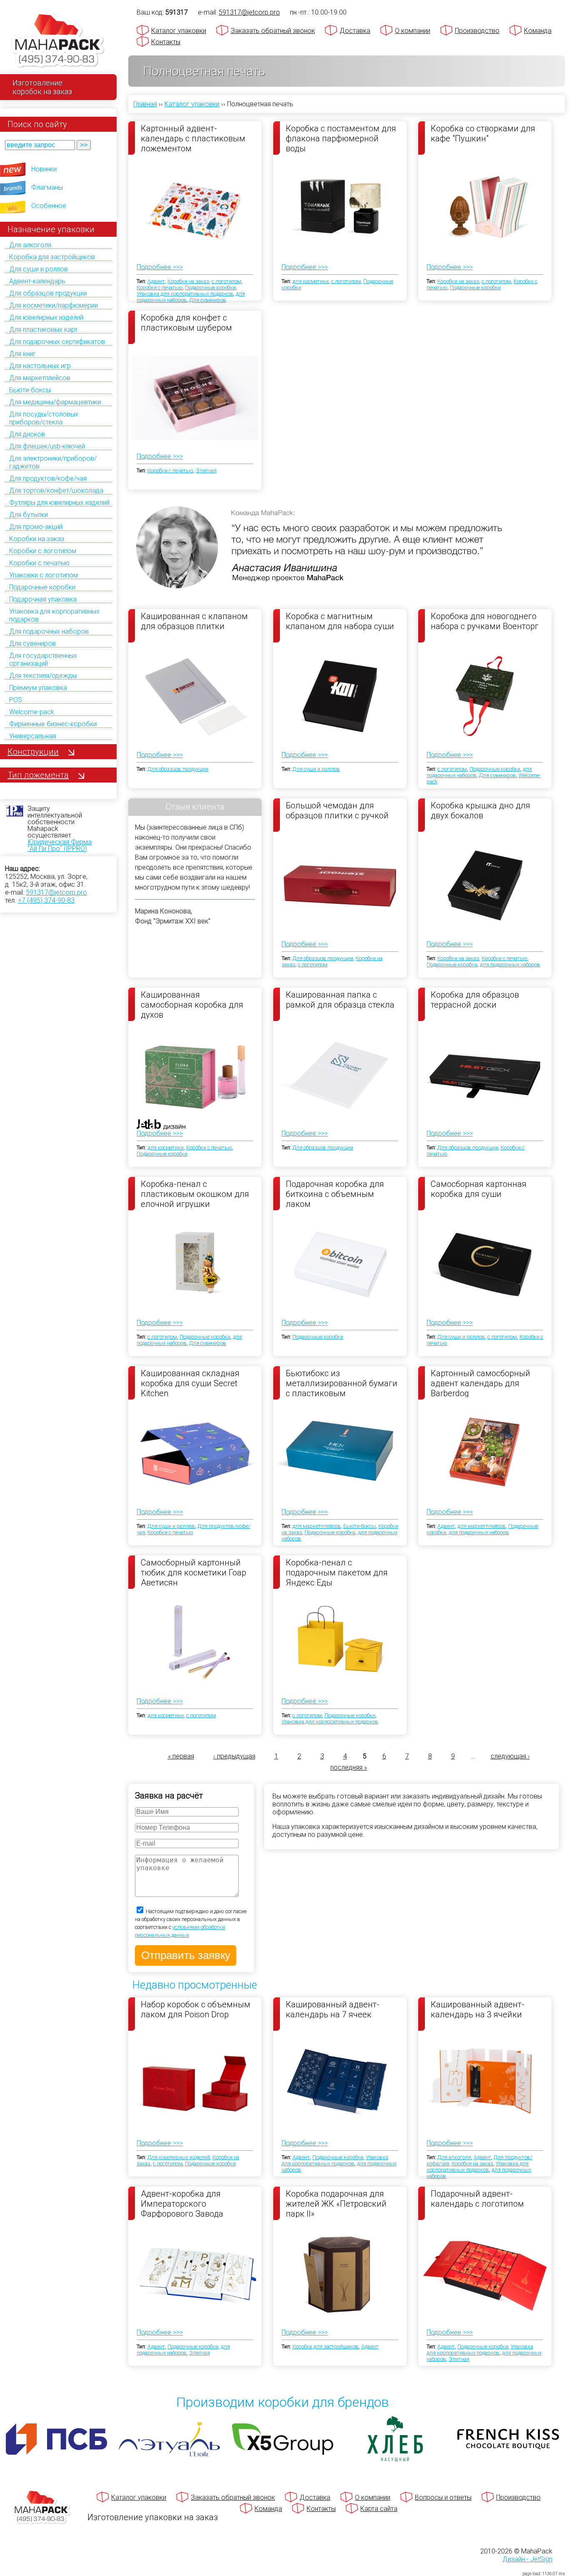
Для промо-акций (36, 527)
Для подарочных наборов (49, 631)
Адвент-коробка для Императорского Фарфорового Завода (182, 2203)
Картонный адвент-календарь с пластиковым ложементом (193, 138)
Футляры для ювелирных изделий (59, 503)
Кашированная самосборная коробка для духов (192, 1004)
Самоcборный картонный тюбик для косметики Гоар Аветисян (193, 1572)
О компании (413, 31)
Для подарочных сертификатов (57, 342)
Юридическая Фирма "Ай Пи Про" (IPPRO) (60, 845)
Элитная (206, 470)
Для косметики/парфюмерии (54, 305)
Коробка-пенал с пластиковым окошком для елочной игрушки (195, 1194)
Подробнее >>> (160, 267)
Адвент (156, 281)
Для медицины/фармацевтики (55, 402)
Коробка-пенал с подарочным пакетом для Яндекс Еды (337, 1572)
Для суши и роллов (39, 269)
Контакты (166, 42)
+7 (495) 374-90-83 (46, 900)
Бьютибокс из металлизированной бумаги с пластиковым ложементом (342, 1383)
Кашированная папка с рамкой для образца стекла (340, 1000)
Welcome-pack (32, 712)
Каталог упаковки (179, 31)
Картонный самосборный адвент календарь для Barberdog (480, 1383)
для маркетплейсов (317, 1526)
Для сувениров (32, 643)
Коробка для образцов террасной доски (475, 1000)
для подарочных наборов (510, 964)
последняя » (349, 1767)
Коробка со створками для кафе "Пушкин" (483, 133)
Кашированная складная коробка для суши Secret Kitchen (190, 1383)
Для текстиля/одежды (43, 676)
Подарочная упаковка (43, 599)
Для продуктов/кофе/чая (48, 478)
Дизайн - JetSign (527, 2559)
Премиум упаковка (38, 688)
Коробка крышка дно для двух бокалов (480, 810)
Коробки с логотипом (43, 551)
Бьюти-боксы (30, 390)
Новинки (44, 169)
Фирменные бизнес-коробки (53, 724)
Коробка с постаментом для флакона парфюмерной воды (341, 138)
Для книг (22, 354)
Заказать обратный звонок (273, 31)
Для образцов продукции (48, 293)
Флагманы (47, 187)
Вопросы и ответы (443, 2497)
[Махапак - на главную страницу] (58, 40)
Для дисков (27, 434)
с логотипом (226, 281)
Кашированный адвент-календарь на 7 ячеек (333, 2009)
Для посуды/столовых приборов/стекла (44, 418)
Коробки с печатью (39, 563)
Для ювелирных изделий (46, 317)
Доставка (355, 31)
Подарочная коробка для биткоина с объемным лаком (335, 1194)
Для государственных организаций (43, 660)
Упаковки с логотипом (44, 575)
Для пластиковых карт (43, 330)
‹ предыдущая (234, 1756)
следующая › (510, 1756)
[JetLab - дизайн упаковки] (153, 1173)
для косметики (311, 281)
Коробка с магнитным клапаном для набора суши (340, 621)
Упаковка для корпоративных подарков (185, 294)
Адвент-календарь (37, 281)
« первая (181, 1756)
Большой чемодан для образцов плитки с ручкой (337, 810)
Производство (477, 31)
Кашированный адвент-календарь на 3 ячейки (478, 2009)
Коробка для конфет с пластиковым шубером (186, 323)
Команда (538, 31)
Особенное (49, 206)
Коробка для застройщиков (52, 257)
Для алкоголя (30, 245)
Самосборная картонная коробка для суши (479, 1189)
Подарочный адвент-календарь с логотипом (477, 2199)
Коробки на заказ (37, 539)
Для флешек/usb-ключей (47, 446)
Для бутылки (29, 515)
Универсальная (32, 736)
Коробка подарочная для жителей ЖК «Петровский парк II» (336, 2203)
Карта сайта (379, 2509)
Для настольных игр (40, 366)
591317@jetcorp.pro (56, 892)
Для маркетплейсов (40, 378)
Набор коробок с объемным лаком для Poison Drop (196, 2009)
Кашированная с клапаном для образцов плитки (194, 621)
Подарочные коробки (42, 587)
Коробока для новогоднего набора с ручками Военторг (485, 621)
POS (16, 700)
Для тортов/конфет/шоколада (56, 490)
